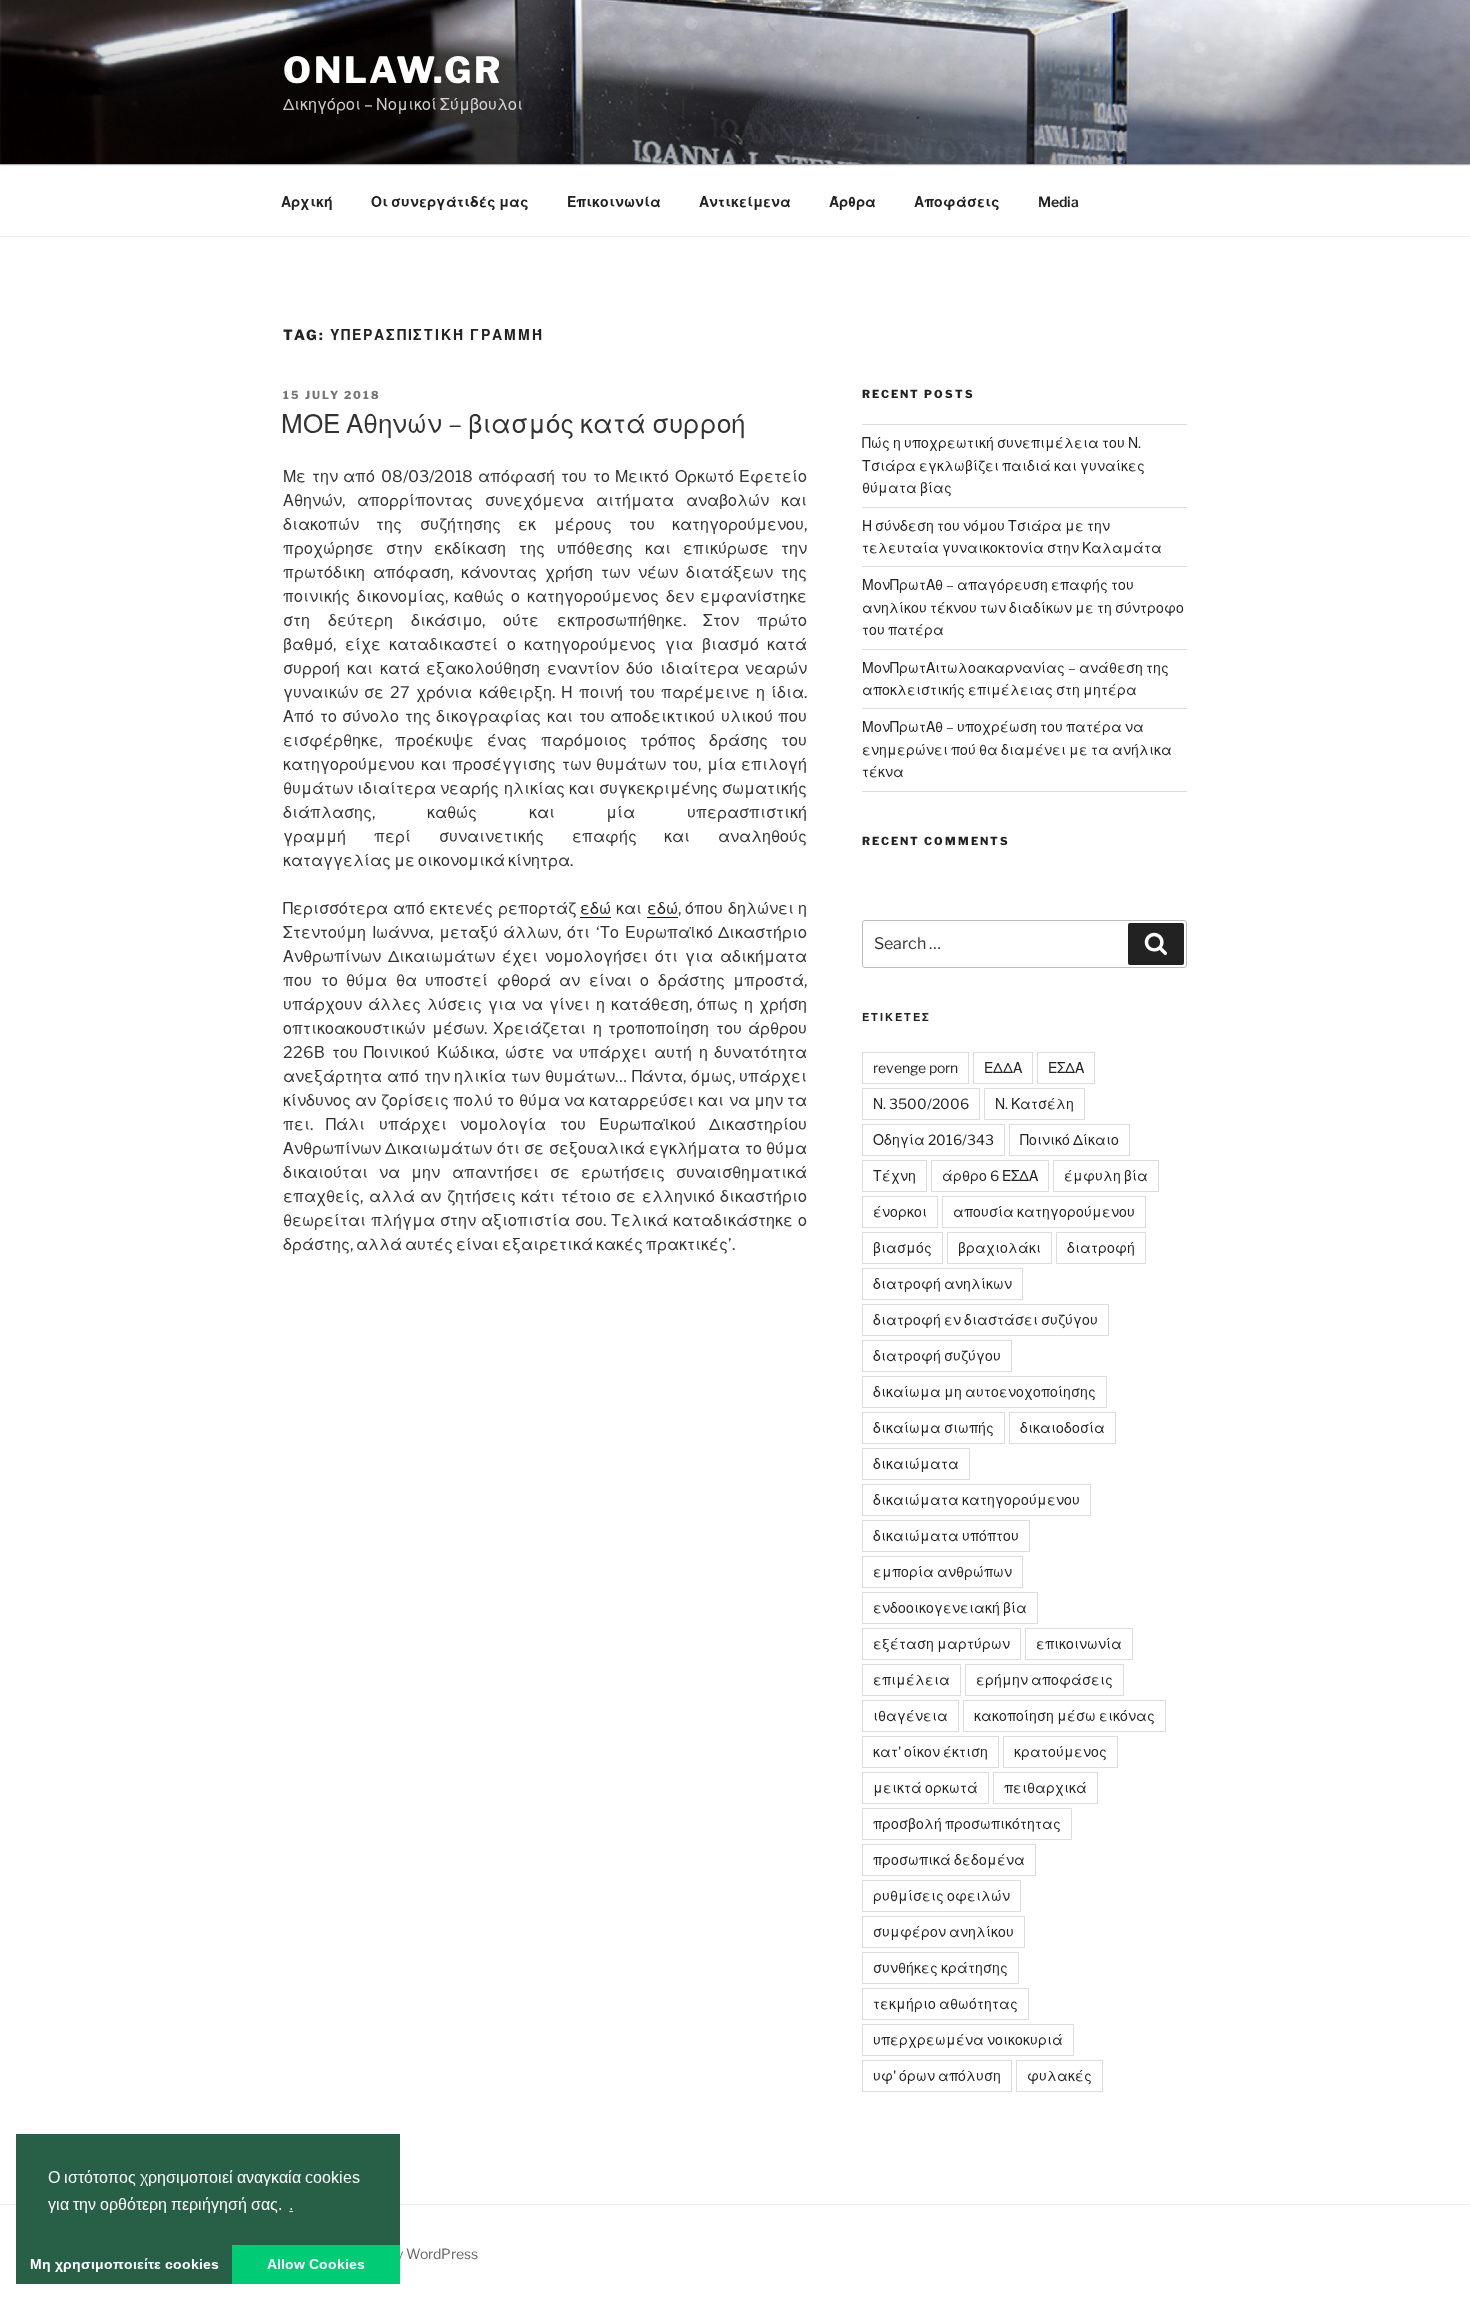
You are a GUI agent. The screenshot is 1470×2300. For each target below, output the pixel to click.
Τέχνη (894, 1175)
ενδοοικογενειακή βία (950, 1607)
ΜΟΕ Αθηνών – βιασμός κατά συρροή (513, 423)
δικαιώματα (916, 1463)
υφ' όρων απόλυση (937, 2075)
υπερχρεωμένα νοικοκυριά (968, 2039)
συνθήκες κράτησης (940, 1967)
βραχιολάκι (999, 1247)
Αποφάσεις (957, 201)
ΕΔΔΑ (1003, 1067)
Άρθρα (852, 201)
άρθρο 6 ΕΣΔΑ (990, 1175)
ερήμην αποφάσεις (1044, 1679)
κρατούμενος (1060, 1751)
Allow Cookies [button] (316, 2264)
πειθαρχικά (1045, 1787)
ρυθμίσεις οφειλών (941, 1895)
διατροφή (1101, 1247)
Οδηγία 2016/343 (933, 1139)
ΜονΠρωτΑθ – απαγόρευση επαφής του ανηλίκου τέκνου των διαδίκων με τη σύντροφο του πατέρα (1023, 607)
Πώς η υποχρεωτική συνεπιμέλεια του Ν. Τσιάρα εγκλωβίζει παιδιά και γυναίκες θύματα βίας (1003, 465)
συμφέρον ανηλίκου (943, 1931)
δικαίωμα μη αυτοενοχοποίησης (984, 1391)
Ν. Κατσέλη (1034, 1103)
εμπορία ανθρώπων (942, 1571)
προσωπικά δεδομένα (949, 1859)
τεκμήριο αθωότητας (945, 2003)
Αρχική (307, 201)
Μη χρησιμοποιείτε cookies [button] (124, 2264)
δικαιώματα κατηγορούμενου (976, 1499)
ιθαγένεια (910, 1715)
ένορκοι (900, 1211)
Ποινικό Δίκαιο (1069, 1139)
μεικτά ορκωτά (925, 1787)
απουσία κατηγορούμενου (1044, 1211)
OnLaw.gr (393, 70)
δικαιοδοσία (1062, 1427)
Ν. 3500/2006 (921, 1103)
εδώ (595, 908)
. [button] (291, 2204)
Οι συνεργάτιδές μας (450, 201)
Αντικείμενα (745, 201)
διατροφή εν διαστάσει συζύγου (985, 1319)
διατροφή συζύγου (937, 1355)
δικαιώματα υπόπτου (946, 1535)
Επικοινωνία (614, 201)
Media (1058, 201)
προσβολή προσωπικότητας (967, 1823)
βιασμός (902, 1247)
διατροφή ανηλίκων (942, 1283)
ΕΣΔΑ (1066, 1067)
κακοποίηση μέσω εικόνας (1064, 1715)
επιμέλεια (911, 1679)
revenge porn (915, 1067)
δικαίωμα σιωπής (933, 1427)
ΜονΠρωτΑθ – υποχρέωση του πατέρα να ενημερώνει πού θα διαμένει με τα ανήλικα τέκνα (1017, 749)
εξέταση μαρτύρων (941, 1643)
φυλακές (1059, 2075)
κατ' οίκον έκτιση (930, 1751)
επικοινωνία (1079, 1643)
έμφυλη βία (1106, 1175)
